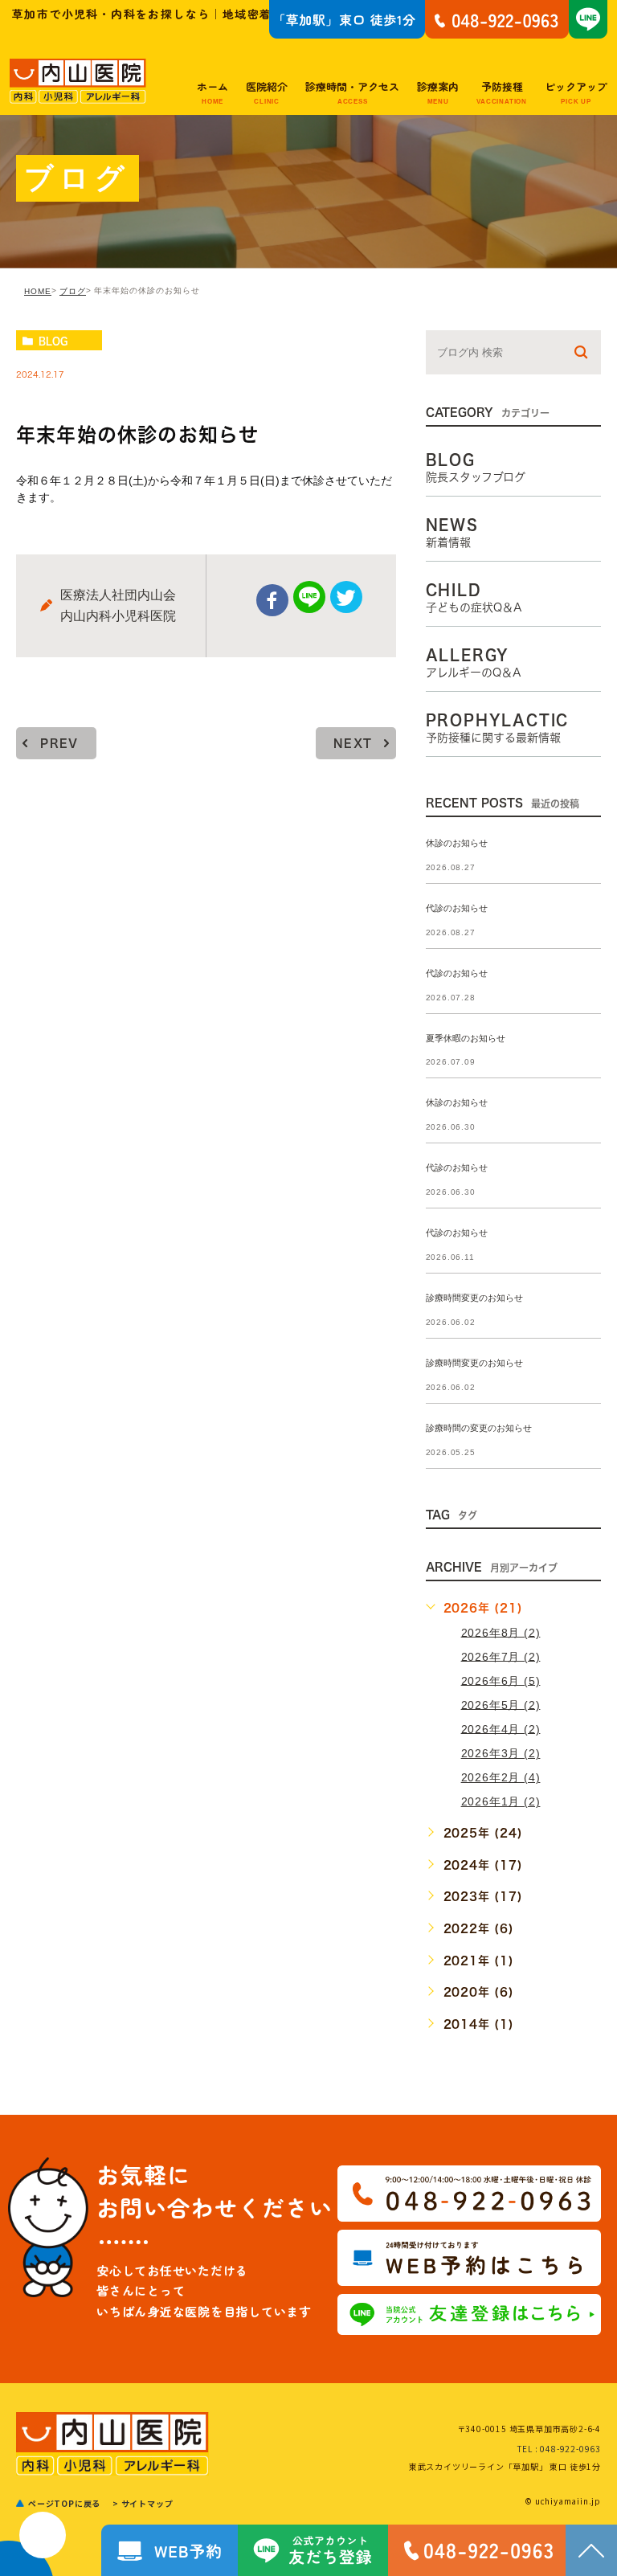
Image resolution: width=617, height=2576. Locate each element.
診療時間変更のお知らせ (474, 1298)
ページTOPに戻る (64, 2503)
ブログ (73, 291)
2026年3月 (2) (501, 1753)
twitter (346, 597)
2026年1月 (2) (501, 1801)
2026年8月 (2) (501, 1632)
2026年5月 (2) (501, 1704)
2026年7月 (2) (501, 1656)
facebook (272, 600)
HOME (38, 291)
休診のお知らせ (457, 843)
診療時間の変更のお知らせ (479, 1428)
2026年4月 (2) (501, 1728)
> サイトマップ (143, 2503)
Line (309, 597)
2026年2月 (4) (501, 1777)
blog (53, 341)
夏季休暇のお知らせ (466, 1038)
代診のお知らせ (457, 908)
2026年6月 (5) (501, 1680)
